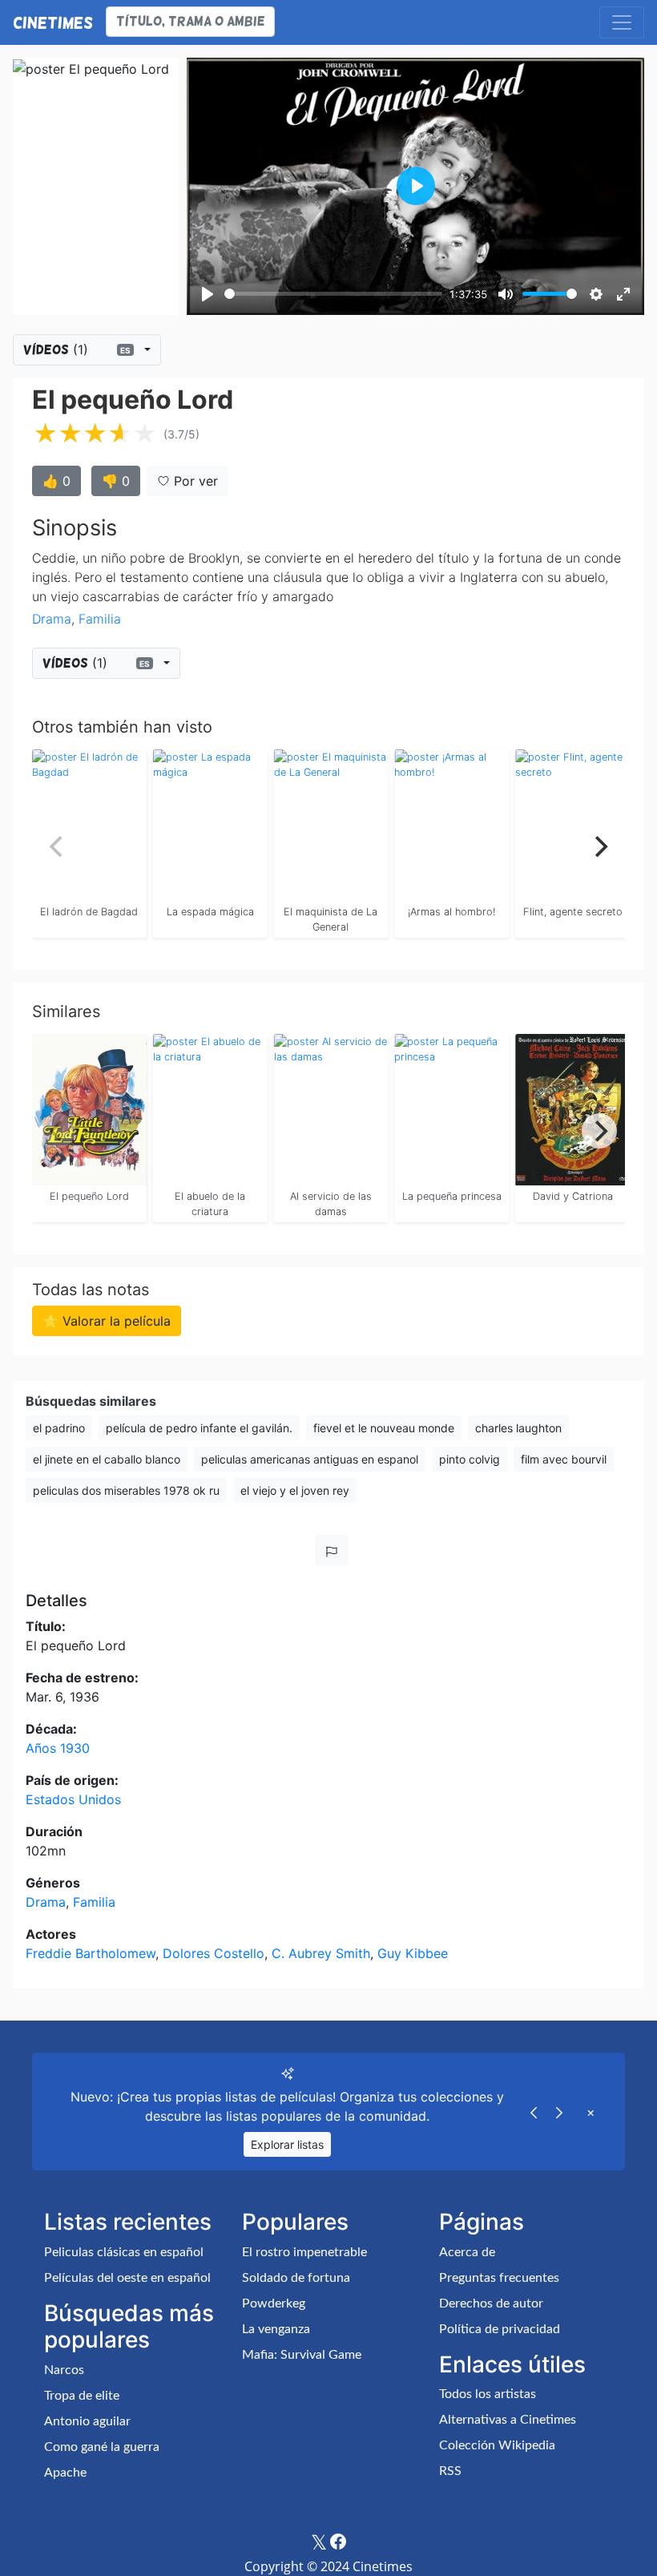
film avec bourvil (564, 1459)
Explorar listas (287, 2144)
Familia (100, 619)
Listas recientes (128, 2222)
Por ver (194, 481)
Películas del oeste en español (127, 2278)
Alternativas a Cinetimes (508, 2420)
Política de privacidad (500, 2329)
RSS (450, 2471)
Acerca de (467, 2252)
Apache (65, 2473)
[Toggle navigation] (622, 22)
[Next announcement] (559, 2112)
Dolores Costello (214, 1953)
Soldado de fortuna (296, 2278)
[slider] (333, 294)
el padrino (59, 1428)
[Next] (599, 846)
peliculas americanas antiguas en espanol (310, 1459)
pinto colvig (470, 1459)
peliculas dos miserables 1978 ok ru (126, 1490)
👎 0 (116, 481)
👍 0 (56, 481)
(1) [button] (77, 349)
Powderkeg (274, 2303)
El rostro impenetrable (304, 2252)
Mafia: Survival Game (302, 2355)
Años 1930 (58, 1748)
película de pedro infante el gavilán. (199, 1428)
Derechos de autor (491, 2303)
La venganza (276, 2329)
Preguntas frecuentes (499, 2278)
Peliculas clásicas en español (124, 2252)
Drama (52, 619)
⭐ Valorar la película (107, 1321)
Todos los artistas (488, 2394)
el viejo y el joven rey (295, 1490)
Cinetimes (53, 22)
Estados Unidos (73, 1799)
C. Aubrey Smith (321, 1953)
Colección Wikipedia (497, 2445)
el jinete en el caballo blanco (107, 1459)
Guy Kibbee (413, 1953)
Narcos (64, 2370)
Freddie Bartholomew (91, 1953)
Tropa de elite (82, 2396)
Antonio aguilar (87, 2421)
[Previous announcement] (534, 2112)
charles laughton (518, 1428)
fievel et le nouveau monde (384, 1428)
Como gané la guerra (102, 2447)
